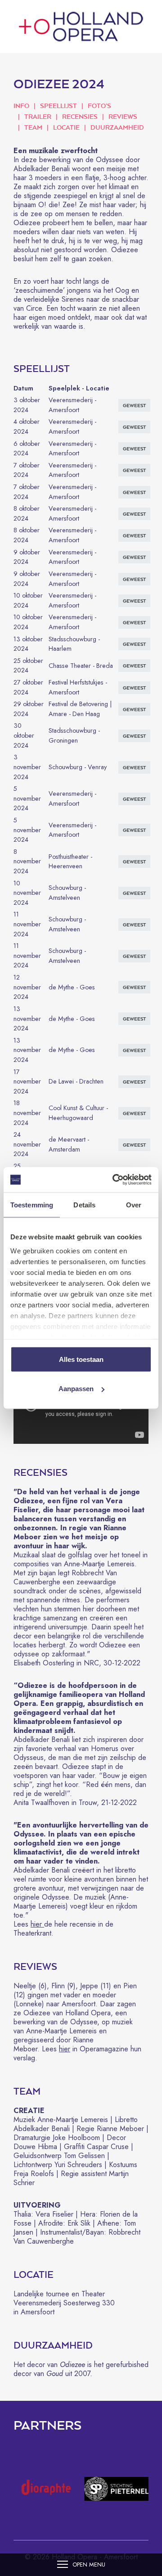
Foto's (99, 106)
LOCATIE (66, 127)
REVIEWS (123, 116)
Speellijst (58, 106)
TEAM (33, 127)
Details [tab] (84, 1204)
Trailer (38, 116)
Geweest (134, 449)
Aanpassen (76, 1389)
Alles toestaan (81, 1359)
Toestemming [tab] (32, 1204)
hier (37, 1924)
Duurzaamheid (117, 127)
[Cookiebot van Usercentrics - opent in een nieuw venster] (114, 1180)
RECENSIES (80, 116)
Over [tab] (134, 1204)
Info (21, 106)
